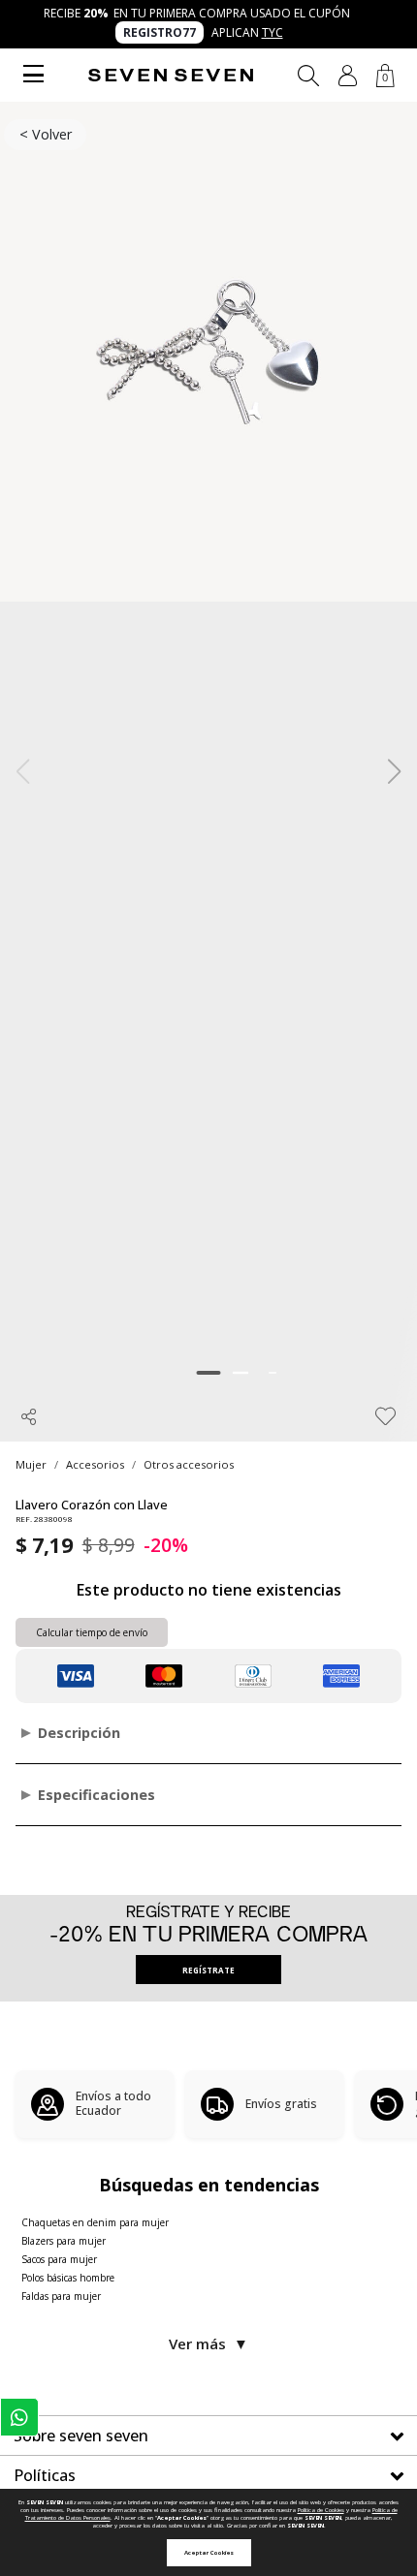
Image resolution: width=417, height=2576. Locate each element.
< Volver (46, 134)
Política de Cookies (321, 2510)
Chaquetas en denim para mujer (95, 2222)
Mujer (31, 1464)
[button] (348, 76)
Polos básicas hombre (68, 2278)
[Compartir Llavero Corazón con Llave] (29, 1416)
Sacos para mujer (59, 2259)
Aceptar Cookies (209, 2553)
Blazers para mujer (64, 2241)
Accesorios (95, 1464)
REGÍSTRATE (208, 1970)
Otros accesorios (189, 1464)
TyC (273, 32)
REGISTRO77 (160, 32)
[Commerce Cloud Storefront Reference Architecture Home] (171, 75)
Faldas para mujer (61, 2296)
